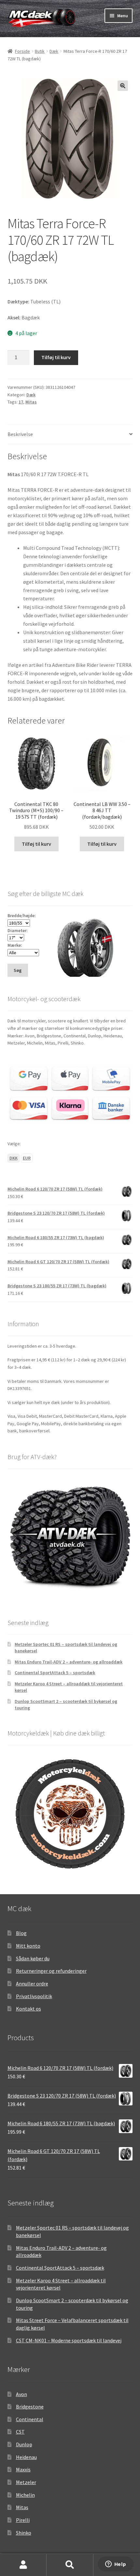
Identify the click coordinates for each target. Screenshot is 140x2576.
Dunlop (24, 2444)
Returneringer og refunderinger (51, 1971)
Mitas (31, 402)
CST (20, 2432)
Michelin (25, 2495)
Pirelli (23, 2520)
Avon (21, 2394)
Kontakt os (28, 2009)
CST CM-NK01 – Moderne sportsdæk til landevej (69, 2340)
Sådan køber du (33, 1958)
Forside (22, 51)
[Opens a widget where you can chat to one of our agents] (116, 2565)
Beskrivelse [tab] (20, 434)
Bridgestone (30, 2407)
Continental (30, 2419)
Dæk (54, 51)
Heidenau (26, 2457)
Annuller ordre (32, 1983)
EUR (27, 1158)
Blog (21, 1933)
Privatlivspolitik (34, 1996)
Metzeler (26, 2482)
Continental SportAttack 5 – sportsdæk (55, 1673)
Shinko (24, 2533)
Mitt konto (28, 1946)
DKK (14, 1158)
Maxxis (23, 2469)
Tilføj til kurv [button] (36, 844)
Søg (70, 2565)
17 (21, 402)
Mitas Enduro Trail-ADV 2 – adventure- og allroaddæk (69, 1662)
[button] (123, 86)
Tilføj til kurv (56, 357)
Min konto (23, 2565)
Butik (40, 51)
